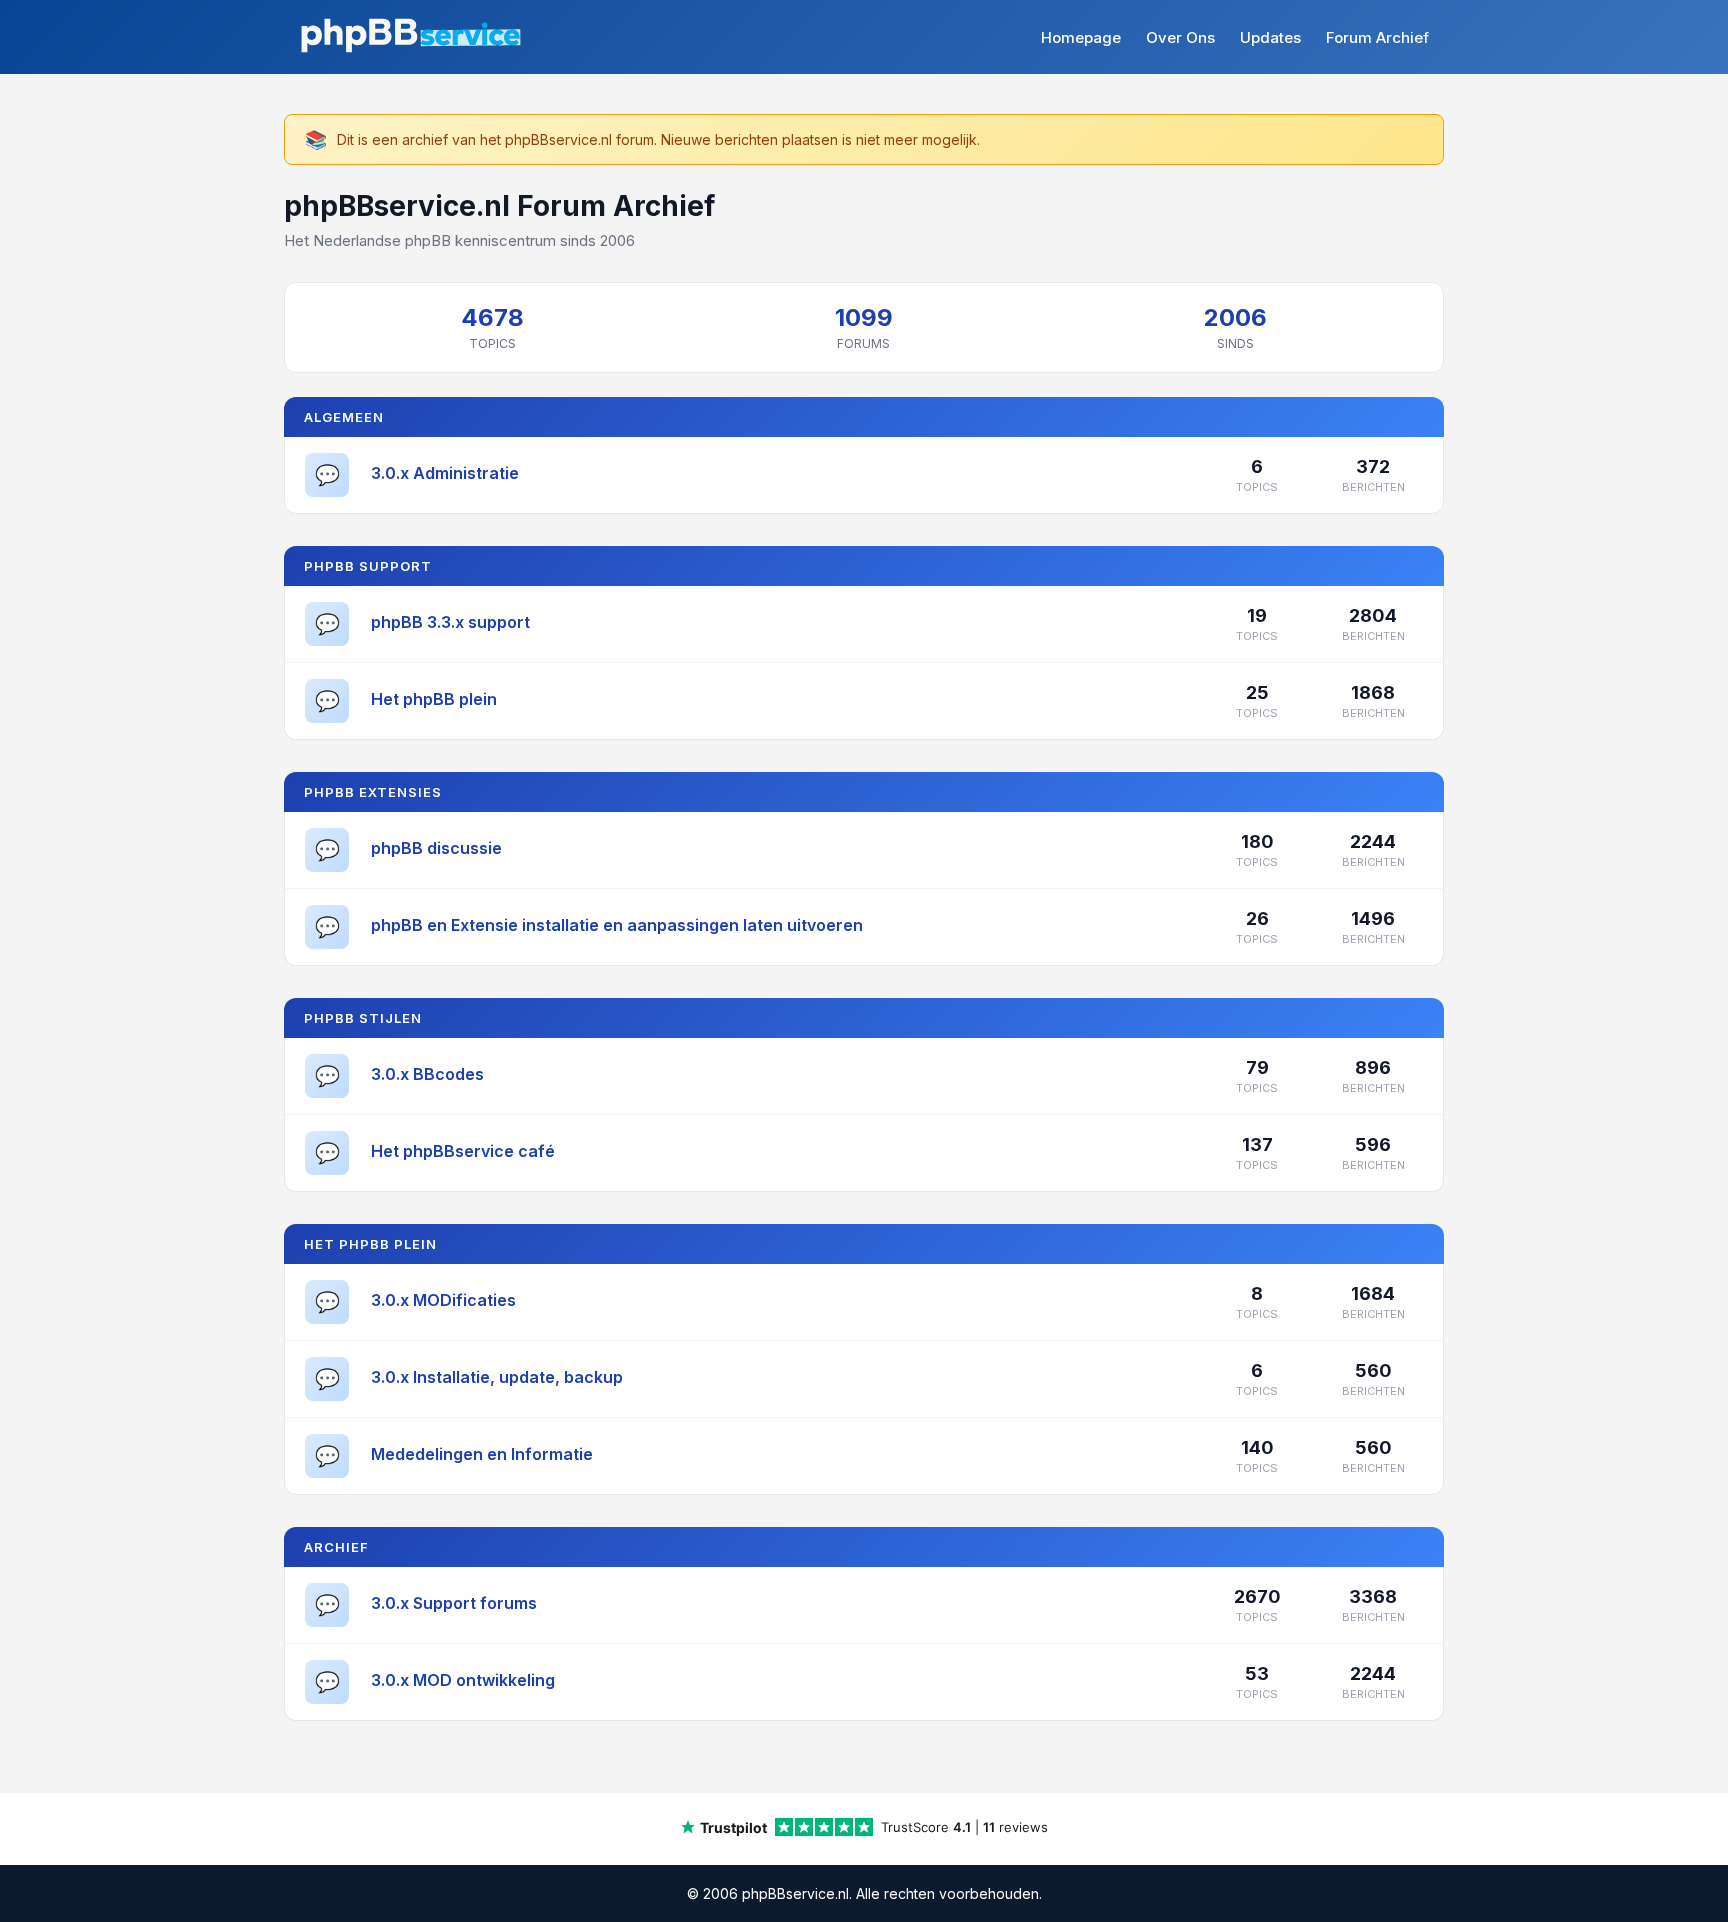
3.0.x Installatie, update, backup (497, 1377)
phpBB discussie (436, 848)
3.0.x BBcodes (427, 1074)
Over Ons (1180, 37)
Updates (1270, 37)
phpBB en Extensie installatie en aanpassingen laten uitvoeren (617, 925)
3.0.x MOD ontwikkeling (463, 1680)
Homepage (1081, 37)
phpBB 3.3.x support (450, 622)
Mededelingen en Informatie (482, 1454)
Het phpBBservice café (463, 1151)
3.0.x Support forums (454, 1603)
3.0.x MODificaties (443, 1300)
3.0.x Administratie (445, 473)
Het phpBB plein (434, 699)
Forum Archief (1377, 37)
